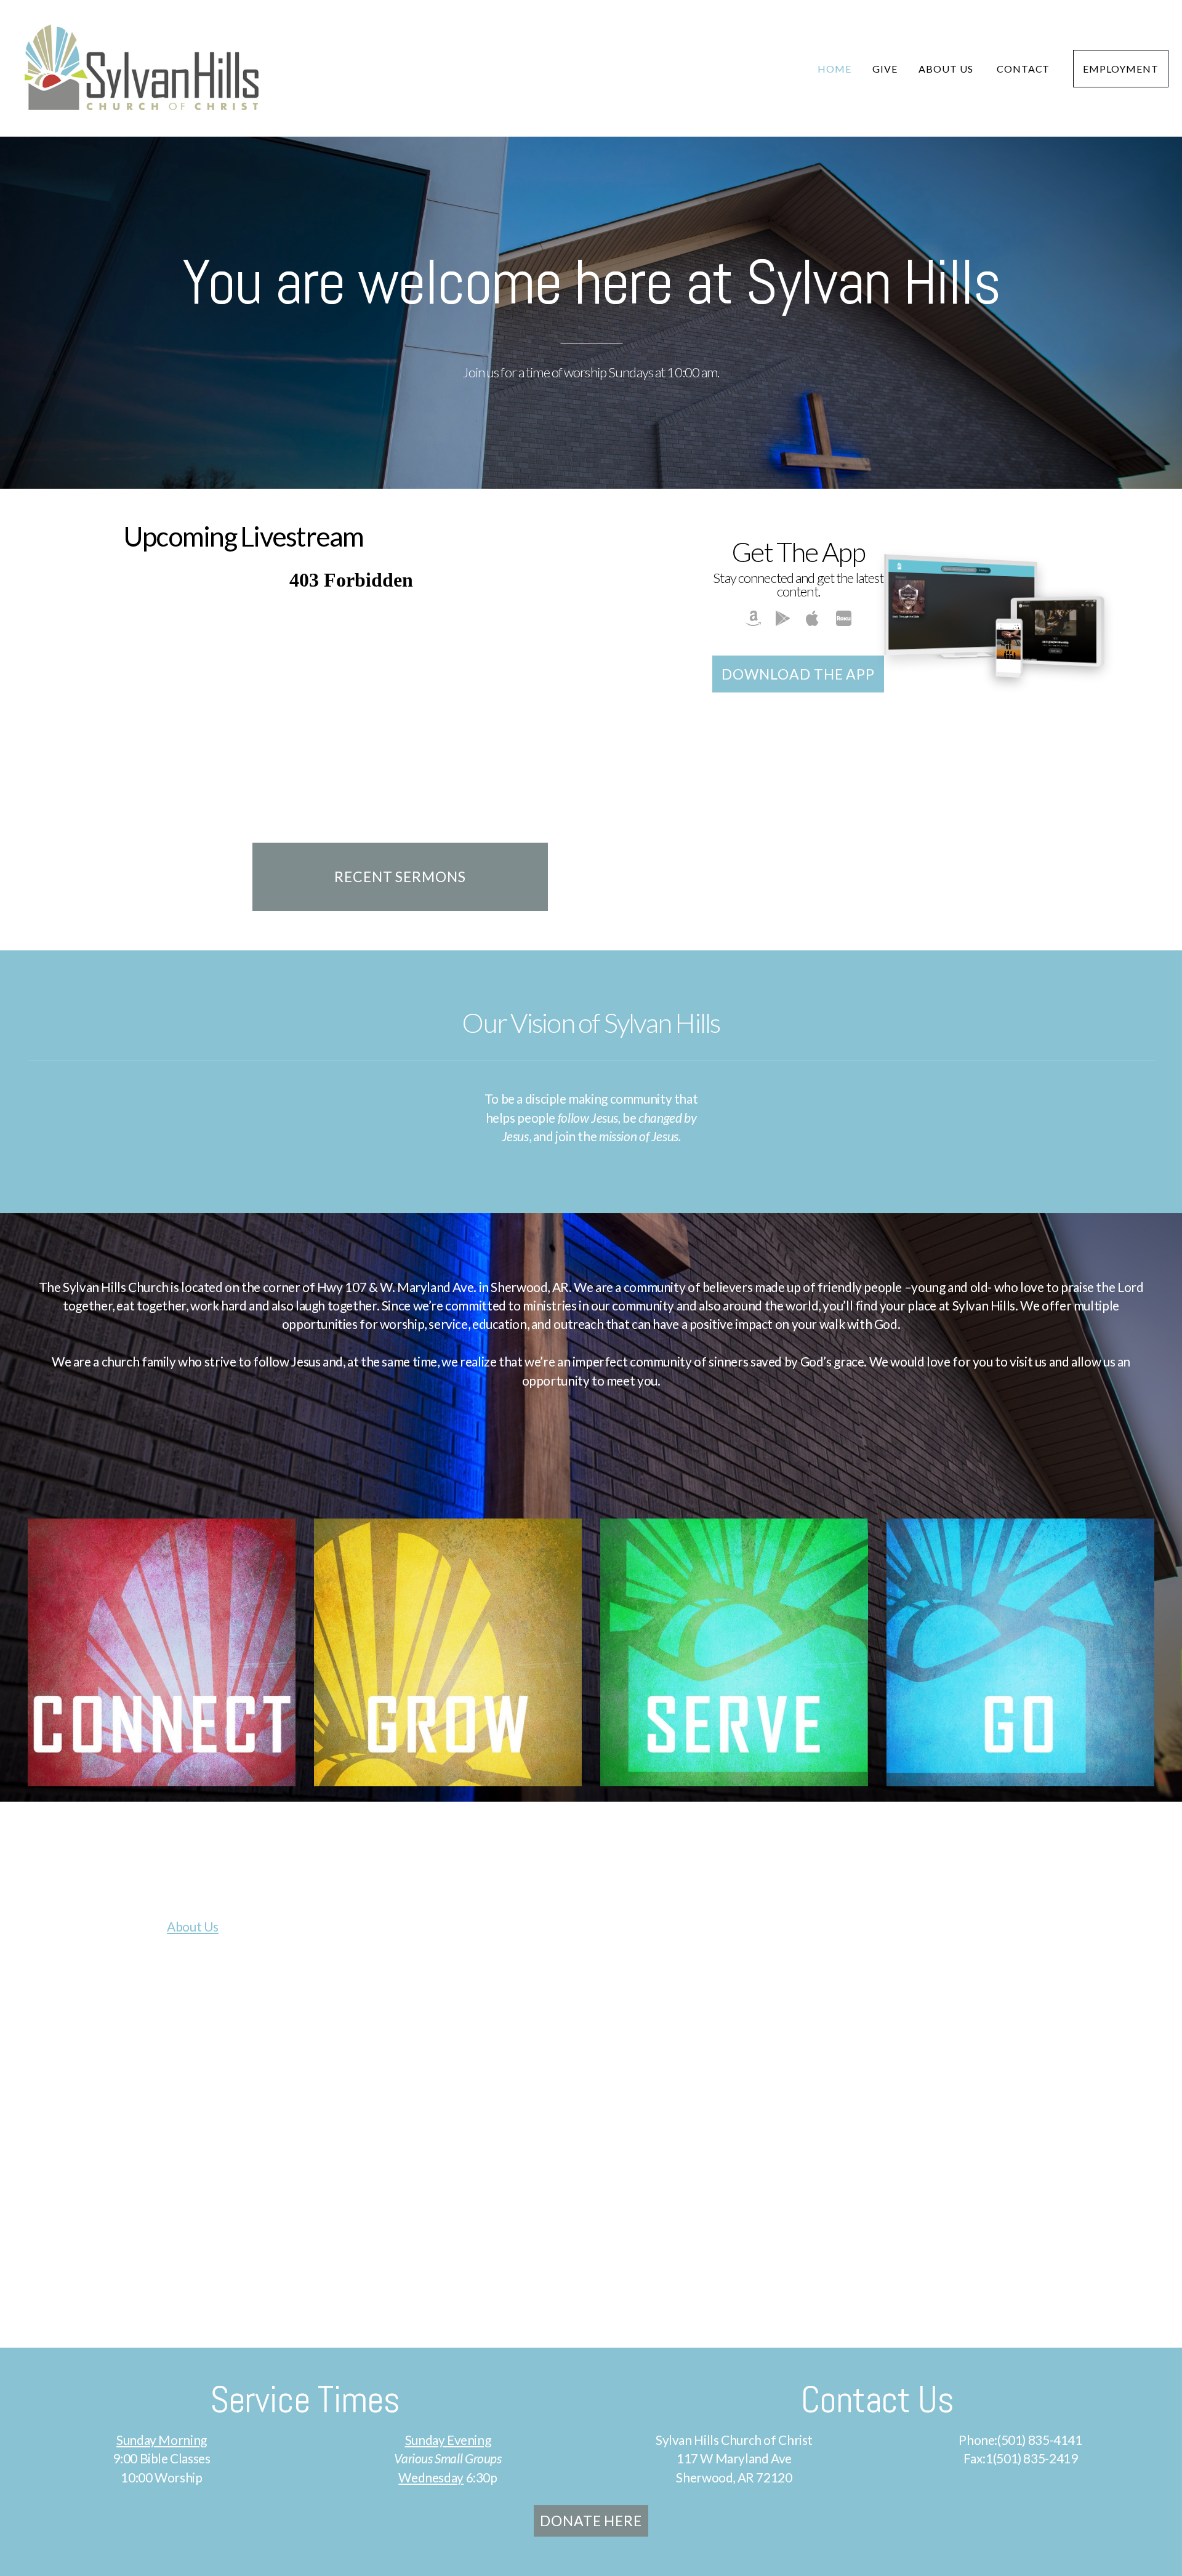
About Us (947, 69)
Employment (1121, 69)
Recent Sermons (400, 877)
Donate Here (591, 2521)
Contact (1025, 69)
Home (834, 69)
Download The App (798, 674)
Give (885, 69)
